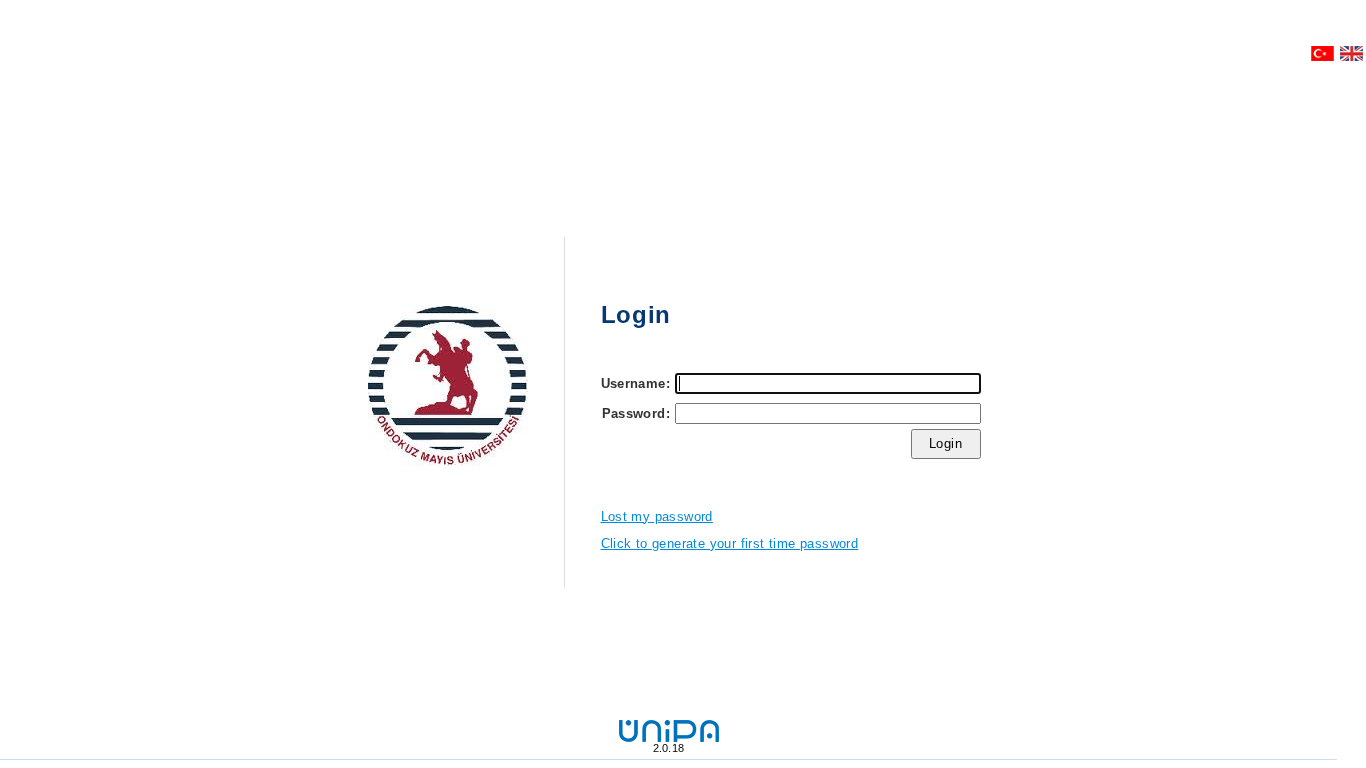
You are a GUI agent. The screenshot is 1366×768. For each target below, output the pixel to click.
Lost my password (657, 516)
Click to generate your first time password (730, 543)
